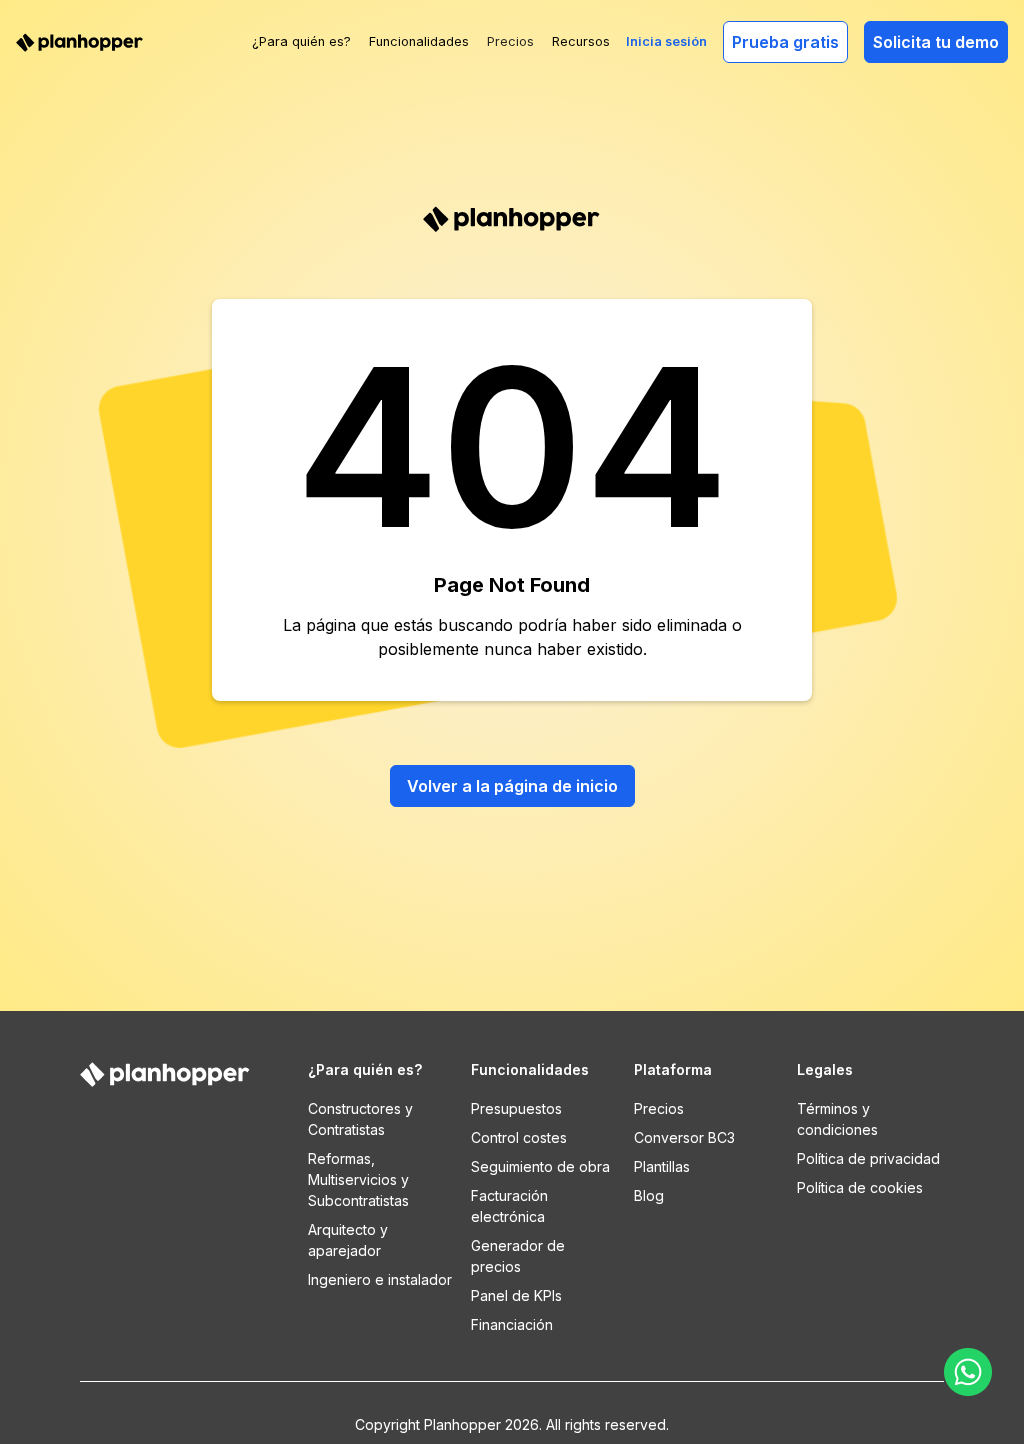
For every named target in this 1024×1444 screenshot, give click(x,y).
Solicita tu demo (936, 42)
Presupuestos (516, 1108)
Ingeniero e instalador (380, 1279)
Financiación (512, 1324)
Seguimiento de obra (540, 1166)
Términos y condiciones (837, 1119)
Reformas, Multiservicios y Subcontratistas (358, 1179)
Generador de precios (518, 1256)
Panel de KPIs (516, 1295)
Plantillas (662, 1166)
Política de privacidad (868, 1158)
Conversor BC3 (684, 1137)
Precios (510, 41)
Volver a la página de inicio (512, 786)
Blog (649, 1195)
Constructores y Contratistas (360, 1119)
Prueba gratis (785, 42)
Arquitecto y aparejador (348, 1240)
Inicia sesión (666, 41)
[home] (80, 41)
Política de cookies (860, 1187)
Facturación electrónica (509, 1206)
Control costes (519, 1137)
